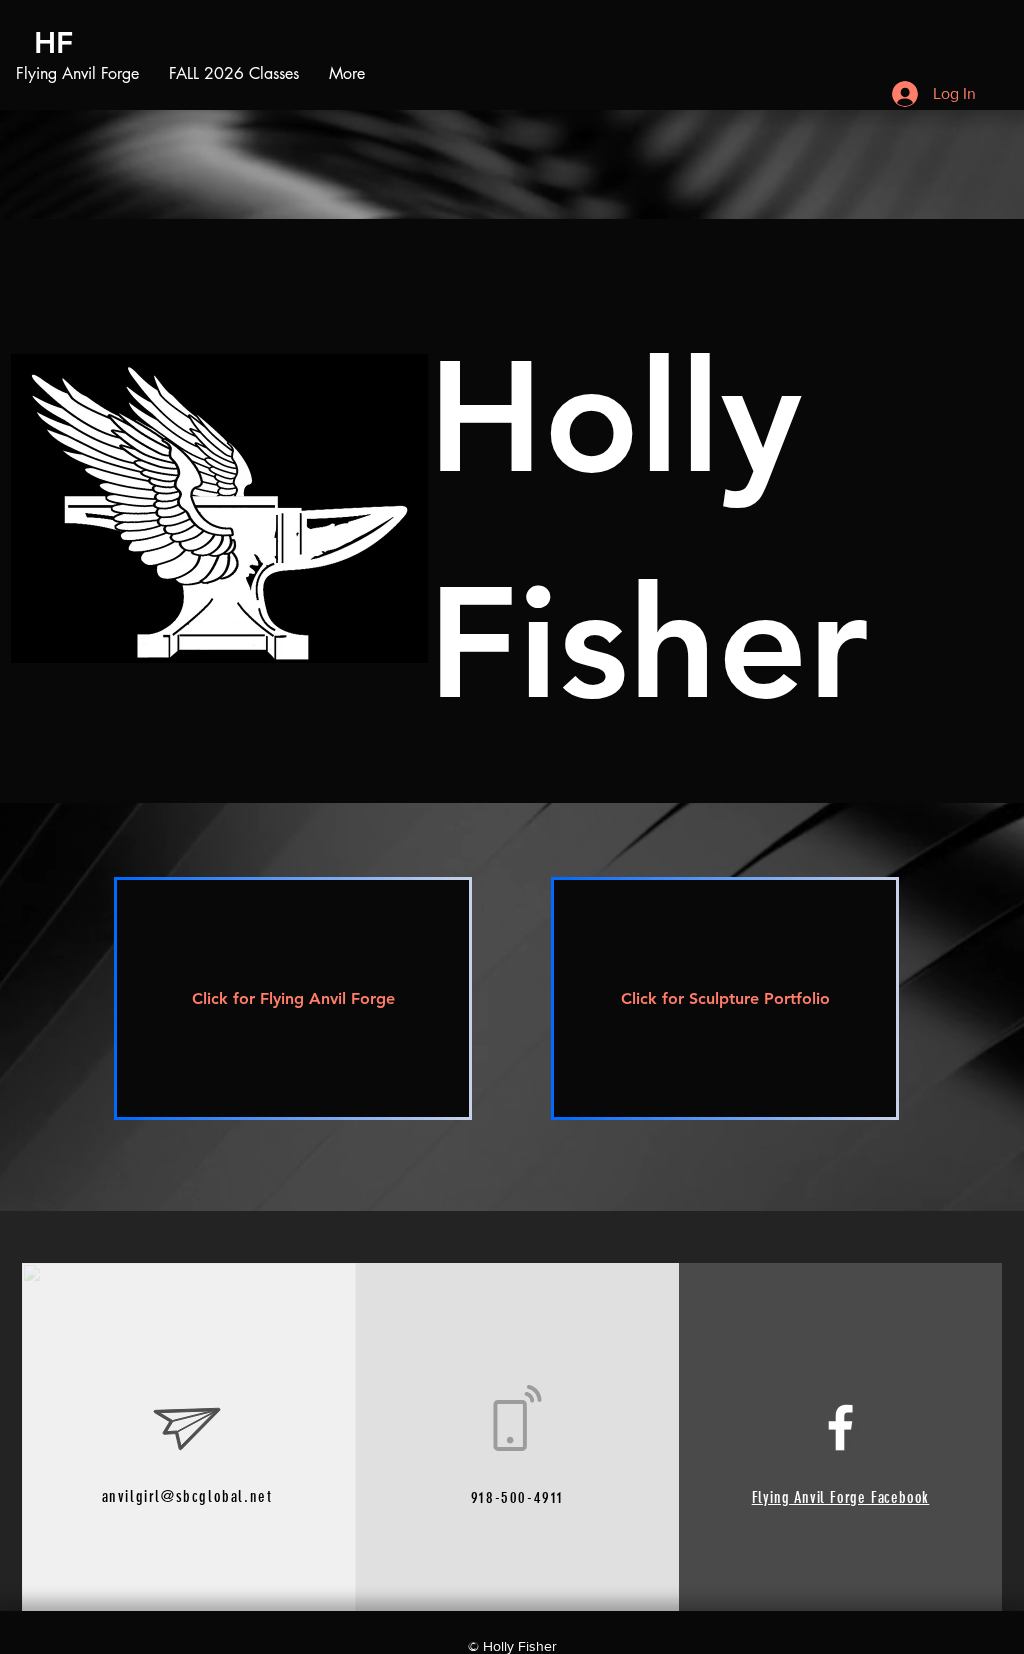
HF (53, 43)
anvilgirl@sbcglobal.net (187, 1496)
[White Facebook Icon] (840, 1427)
